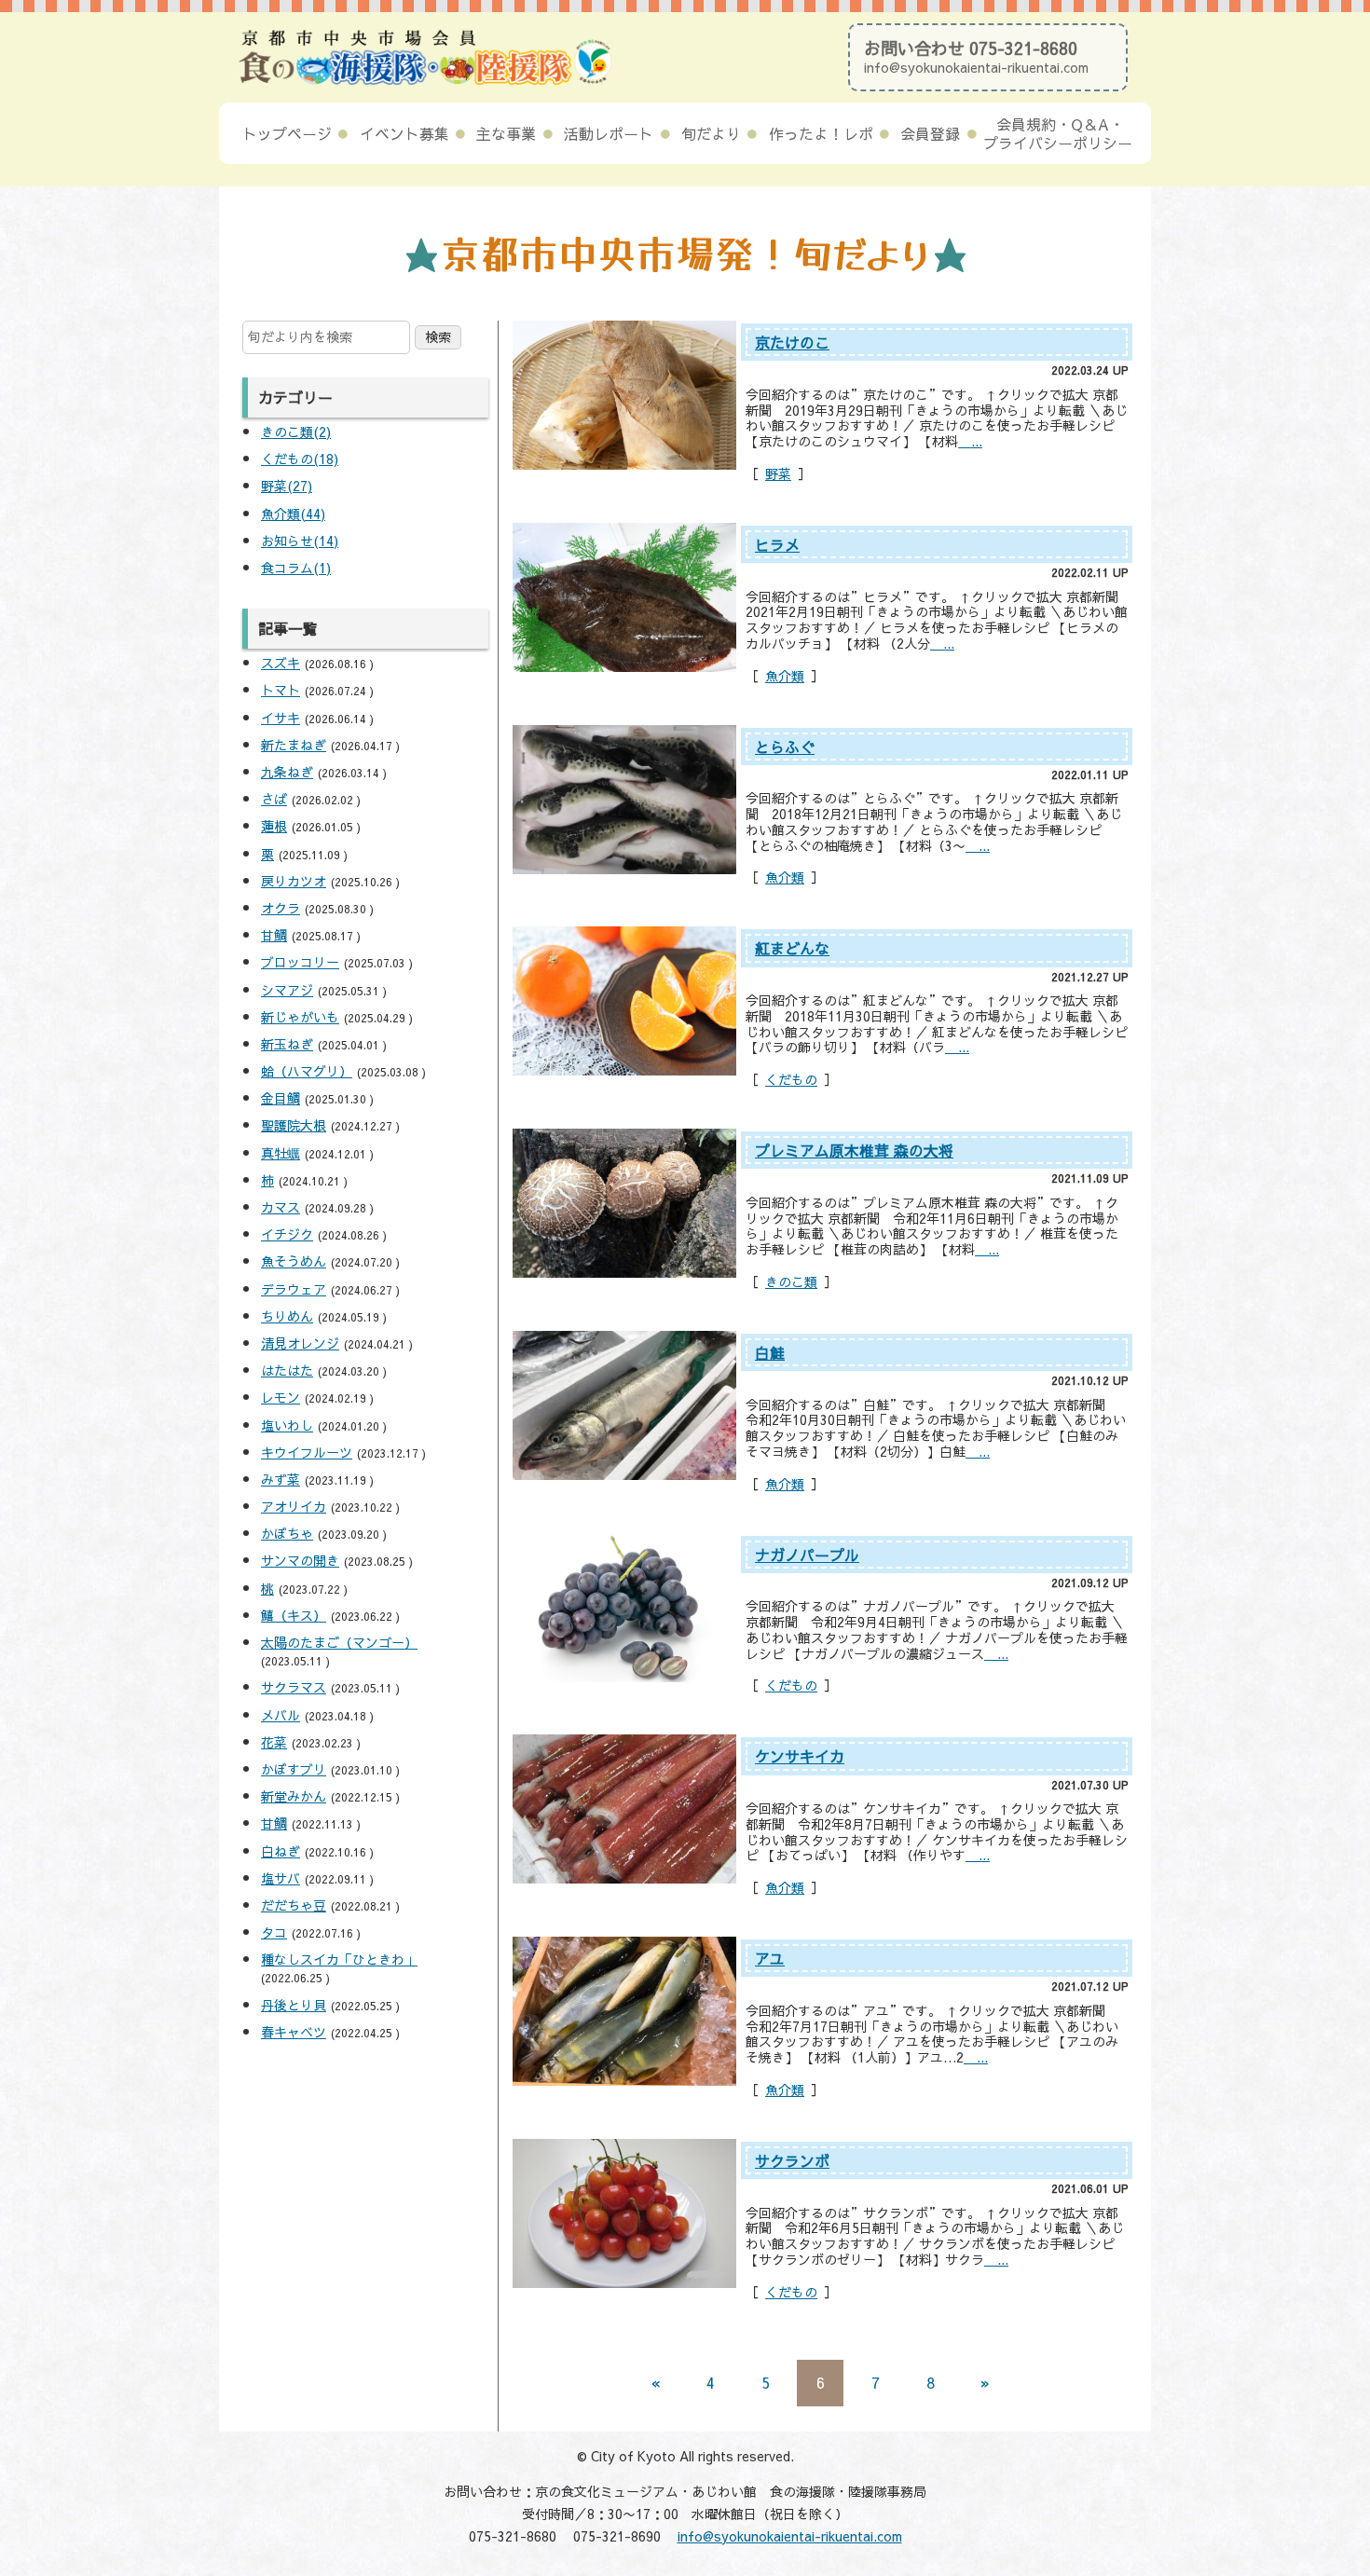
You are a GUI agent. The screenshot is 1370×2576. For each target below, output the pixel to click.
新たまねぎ (294, 745)
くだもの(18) (300, 459)
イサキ (281, 718)
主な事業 (506, 133)
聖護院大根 (294, 1125)
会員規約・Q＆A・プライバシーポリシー (1058, 133)
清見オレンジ (300, 1343)
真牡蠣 (281, 1153)
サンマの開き (300, 1560)
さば (274, 799)
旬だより (711, 133)
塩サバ (281, 1878)
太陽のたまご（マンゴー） (339, 1642)
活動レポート (609, 133)
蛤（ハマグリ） (307, 1071)
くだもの (791, 1079)
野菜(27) (287, 486)
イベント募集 (404, 133)
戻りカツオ (294, 881)
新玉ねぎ (287, 1044)
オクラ (281, 908)
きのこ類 (791, 1281)
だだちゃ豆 (294, 1905)
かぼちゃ (287, 1533)
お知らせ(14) (300, 541)
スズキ (281, 663)
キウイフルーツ (307, 1452)
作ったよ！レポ (821, 133)
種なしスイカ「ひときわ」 (339, 1959)
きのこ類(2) (296, 432)
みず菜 (281, 1479)
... (970, 441)
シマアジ (287, 990)
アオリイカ (294, 1506)
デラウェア (294, 1289)
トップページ (287, 133)
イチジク (287, 1234)
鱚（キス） (294, 1615)
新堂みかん (294, 1796)
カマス (281, 1207)
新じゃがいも (300, 1017)
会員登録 (930, 133)
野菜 (778, 473)
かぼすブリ (294, 1769)
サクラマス (294, 1687)
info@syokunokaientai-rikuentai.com (976, 67)
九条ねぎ (287, 772)
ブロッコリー (300, 962)
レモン (281, 1397)
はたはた (287, 1370)
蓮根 (274, 826)
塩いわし (287, 1425)
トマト (281, 690)
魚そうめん (294, 1261)
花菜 (274, 1742)
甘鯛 (274, 935)
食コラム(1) (296, 568)
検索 (438, 336)
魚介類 (785, 676)
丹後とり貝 (294, 2005)
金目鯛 (281, 1098)
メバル (281, 1715)
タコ (274, 1932)
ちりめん (287, 1316)
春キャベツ (294, 2032)
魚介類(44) (293, 514)
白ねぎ (281, 1851)
